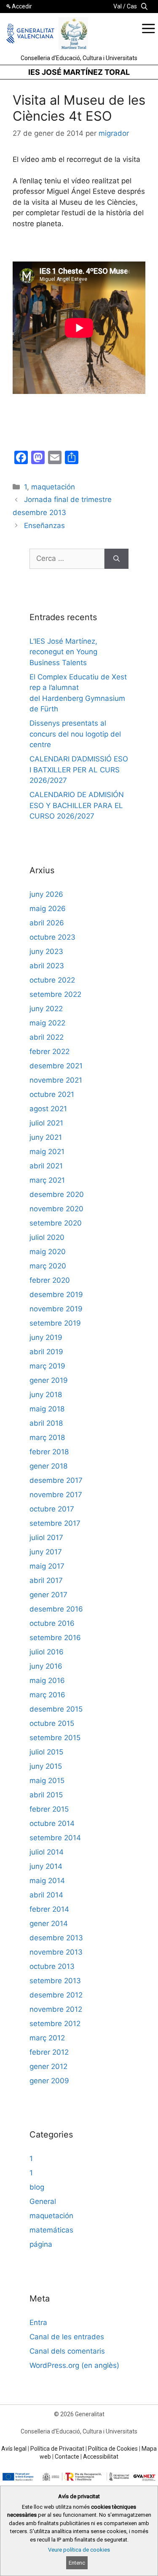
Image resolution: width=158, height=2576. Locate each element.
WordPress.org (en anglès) (74, 2365)
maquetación (53, 487)
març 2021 (47, 1180)
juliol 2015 (46, 1752)
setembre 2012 (55, 2024)
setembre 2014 (55, 1838)
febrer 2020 (50, 1280)
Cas (132, 6)
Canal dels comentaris (67, 2351)
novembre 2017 (56, 1495)
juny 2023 (46, 951)
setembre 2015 (55, 1738)
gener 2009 (49, 2081)
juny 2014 (46, 1866)
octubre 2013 (52, 1966)
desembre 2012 (56, 1995)
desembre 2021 (56, 1066)
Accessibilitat (101, 2457)
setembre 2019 (55, 1323)
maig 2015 (47, 1781)
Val (118, 6)
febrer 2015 (49, 1809)
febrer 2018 (49, 1452)
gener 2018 (48, 1466)
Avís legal (14, 2449)
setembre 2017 (55, 1523)
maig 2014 (47, 1881)
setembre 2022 (55, 994)
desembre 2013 (56, 1938)
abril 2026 (47, 923)
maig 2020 (48, 1252)
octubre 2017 (52, 1509)
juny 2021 (46, 1137)
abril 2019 (46, 1352)
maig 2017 (47, 1566)
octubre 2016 (52, 1623)
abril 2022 (47, 1037)
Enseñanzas (44, 526)
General (43, 2201)
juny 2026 (46, 894)
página (41, 2244)
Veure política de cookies (79, 2550)
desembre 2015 (56, 1709)
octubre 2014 (52, 1823)
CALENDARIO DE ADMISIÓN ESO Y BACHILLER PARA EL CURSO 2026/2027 (77, 805)
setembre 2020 (56, 1223)
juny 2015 (46, 1766)
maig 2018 (47, 1409)
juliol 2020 (47, 1237)
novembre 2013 (56, 1952)
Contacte (67, 2457)
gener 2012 (48, 2066)
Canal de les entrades (67, 2337)
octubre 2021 (52, 1094)
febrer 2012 (49, 2052)
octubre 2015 (52, 1723)
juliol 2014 (47, 1852)
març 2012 (47, 2038)
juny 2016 (46, 1666)
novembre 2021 (56, 1080)
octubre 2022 (52, 980)
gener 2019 (49, 1380)
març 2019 (47, 1366)
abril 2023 (47, 966)
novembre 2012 (56, 2009)
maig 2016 (47, 1680)
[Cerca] (116, 559)
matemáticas (51, 2230)
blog (37, 2187)
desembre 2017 (56, 1480)
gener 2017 (48, 1595)
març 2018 (47, 1437)
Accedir (22, 6)
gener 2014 (49, 1923)
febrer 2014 (49, 1909)
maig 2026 (48, 909)
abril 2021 (46, 1166)
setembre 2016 (55, 1638)
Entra (38, 2322)
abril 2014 (46, 1895)
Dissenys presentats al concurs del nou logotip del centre (75, 734)
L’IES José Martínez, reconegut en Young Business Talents (63, 652)
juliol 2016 (47, 1652)
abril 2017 (46, 1580)
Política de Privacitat (57, 2449)
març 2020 (48, 1266)
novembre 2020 (56, 1209)
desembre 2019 (56, 1295)
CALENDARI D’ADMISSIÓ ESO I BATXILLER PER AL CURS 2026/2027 (79, 770)
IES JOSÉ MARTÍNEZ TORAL (79, 72)
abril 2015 (46, 1795)
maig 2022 (47, 1023)
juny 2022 (46, 1009)
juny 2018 (46, 1395)
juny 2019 (46, 1337)
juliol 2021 (46, 1123)
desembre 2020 (57, 1194)
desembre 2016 (56, 1609)
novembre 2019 (56, 1309)
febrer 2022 (50, 1052)
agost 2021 (48, 1109)
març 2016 (47, 1695)
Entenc (77, 2563)
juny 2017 (46, 1552)
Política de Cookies (113, 2449)
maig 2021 (47, 1152)
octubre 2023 (52, 937)
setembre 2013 (55, 1981)
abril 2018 (46, 1423)
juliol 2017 (46, 1538)
